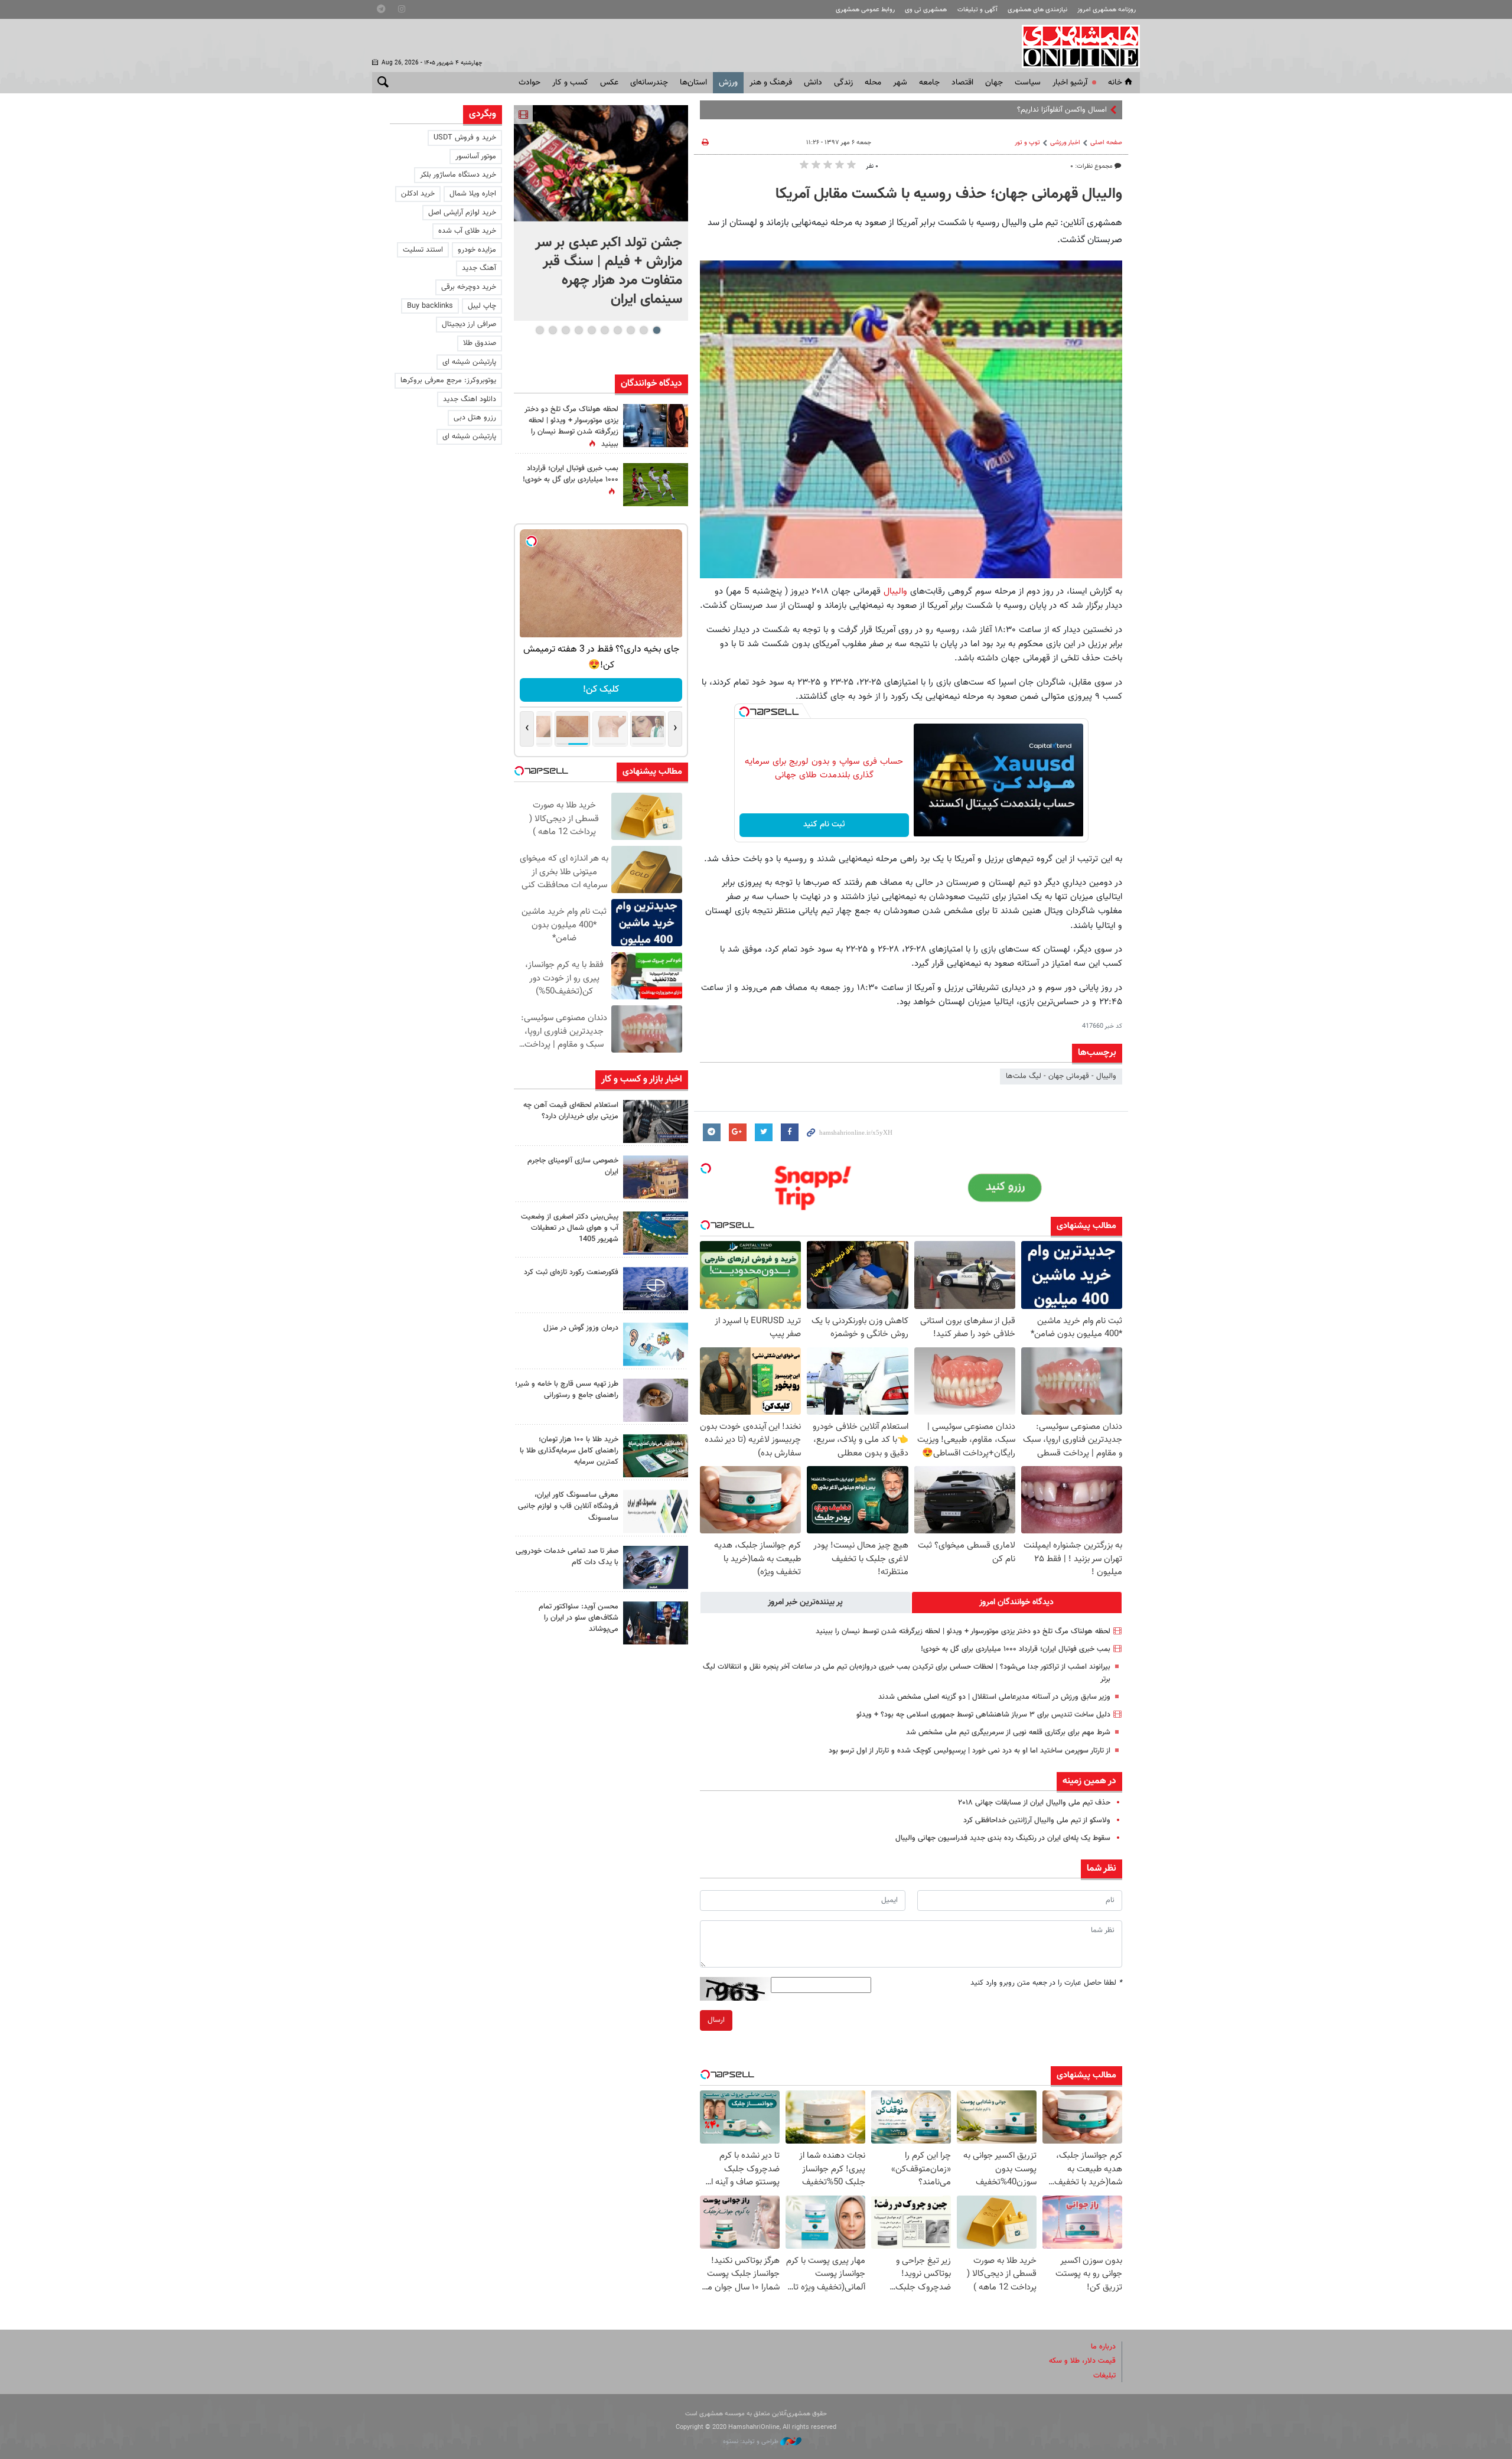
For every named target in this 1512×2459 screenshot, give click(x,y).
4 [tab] (617, 330)
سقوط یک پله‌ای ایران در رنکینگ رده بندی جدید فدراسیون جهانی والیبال (1003, 1838)
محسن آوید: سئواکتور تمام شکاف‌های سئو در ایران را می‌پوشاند (579, 1618)
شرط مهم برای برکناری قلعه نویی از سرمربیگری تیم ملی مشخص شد (1008, 1732)
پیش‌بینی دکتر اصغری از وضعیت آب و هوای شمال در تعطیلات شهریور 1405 (570, 1228)
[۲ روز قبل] (656, 1623)
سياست (1028, 83)
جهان (994, 83)
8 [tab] (566, 330)
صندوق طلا (480, 343)
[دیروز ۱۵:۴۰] (656, 1400)
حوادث (529, 83)
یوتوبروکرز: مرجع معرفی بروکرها (448, 380)
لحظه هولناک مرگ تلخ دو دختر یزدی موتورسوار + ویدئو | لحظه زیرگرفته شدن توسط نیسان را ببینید (963, 1631)
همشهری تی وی (926, 10)
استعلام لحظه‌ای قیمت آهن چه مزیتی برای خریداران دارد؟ (571, 1111)
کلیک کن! (601, 690)
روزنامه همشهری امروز (1107, 10)
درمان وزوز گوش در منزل (581, 1328)
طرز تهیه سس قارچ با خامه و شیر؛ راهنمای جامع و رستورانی (567, 1390)
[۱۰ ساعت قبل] (656, 426)
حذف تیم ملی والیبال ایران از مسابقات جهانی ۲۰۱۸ (1034, 1803)
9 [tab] (553, 330)
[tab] (1017, 1603)
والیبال (895, 591)
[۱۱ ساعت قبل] (656, 1344)
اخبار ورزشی (1065, 143)
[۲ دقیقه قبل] (601, 163)
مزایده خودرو (477, 250)
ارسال (716, 2020)
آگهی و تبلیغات (977, 10)
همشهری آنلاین (1075, 46)
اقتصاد (962, 83)
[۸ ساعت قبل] (656, 1289)
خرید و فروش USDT (465, 138)
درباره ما (1103, 2347)
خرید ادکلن (418, 194)
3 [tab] (630, 330)
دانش (813, 83)
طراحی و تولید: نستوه (752, 2442)
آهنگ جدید (479, 268)
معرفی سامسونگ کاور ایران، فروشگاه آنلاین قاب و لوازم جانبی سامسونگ (568, 1506)
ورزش (728, 83)
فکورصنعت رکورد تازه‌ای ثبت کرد (571, 1272)
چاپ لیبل (482, 306)
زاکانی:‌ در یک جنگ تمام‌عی (1066, 110)
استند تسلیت (423, 250)
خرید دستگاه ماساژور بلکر (458, 175)
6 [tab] (592, 330)
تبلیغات (1104, 2376)
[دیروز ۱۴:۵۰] (656, 1456)
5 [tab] (605, 330)
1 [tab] (656, 330)
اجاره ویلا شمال (473, 194)
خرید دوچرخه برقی (469, 287)
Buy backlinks (430, 306)
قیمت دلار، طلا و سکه (1082, 2361)
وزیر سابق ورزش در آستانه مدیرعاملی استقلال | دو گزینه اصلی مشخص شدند (994, 1697)
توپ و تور (1027, 143)
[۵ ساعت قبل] (656, 1121)
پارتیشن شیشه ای (469, 362)
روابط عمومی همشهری (865, 10)
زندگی (843, 83)
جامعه (929, 83)
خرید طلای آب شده (467, 231)
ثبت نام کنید (824, 825)
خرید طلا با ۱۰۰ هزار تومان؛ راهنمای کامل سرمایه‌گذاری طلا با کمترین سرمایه (569, 1451)
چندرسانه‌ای (649, 83)
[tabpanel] (601, 213)
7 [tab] (579, 330)
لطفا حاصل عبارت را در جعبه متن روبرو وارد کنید (1046, 1983)
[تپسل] (744, 712)
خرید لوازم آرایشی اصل (462, 213)
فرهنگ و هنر (771, 83)
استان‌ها (693, 83)
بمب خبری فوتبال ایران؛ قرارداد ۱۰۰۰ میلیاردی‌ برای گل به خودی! (1016, 1649)
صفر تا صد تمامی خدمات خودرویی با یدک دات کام (567, 1557)
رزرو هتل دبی (475, 418)
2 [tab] (643, 330)
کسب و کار (570, 83)
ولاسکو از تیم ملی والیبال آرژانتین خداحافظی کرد (1037, 1820)
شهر (900, 83)
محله (873, 83)
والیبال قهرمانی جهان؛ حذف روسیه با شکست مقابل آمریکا (949, 194)
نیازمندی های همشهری (1037, 10)
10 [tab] (540, 330)
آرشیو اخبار (1070, 83)
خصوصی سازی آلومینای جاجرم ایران (573, 1166)
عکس (609, 83)
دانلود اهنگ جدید (470, 399)
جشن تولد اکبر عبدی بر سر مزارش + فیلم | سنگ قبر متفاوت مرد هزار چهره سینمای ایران (609, 271)
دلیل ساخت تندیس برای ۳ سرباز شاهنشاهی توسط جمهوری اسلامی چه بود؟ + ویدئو (983, 1715)
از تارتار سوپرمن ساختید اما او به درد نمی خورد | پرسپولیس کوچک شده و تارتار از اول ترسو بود (970, 1751)
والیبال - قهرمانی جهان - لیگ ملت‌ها (1061, 1076)
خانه (1115, 83)
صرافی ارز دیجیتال (469, 324)
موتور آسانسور (476, 157)
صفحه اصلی (1106, 143)
